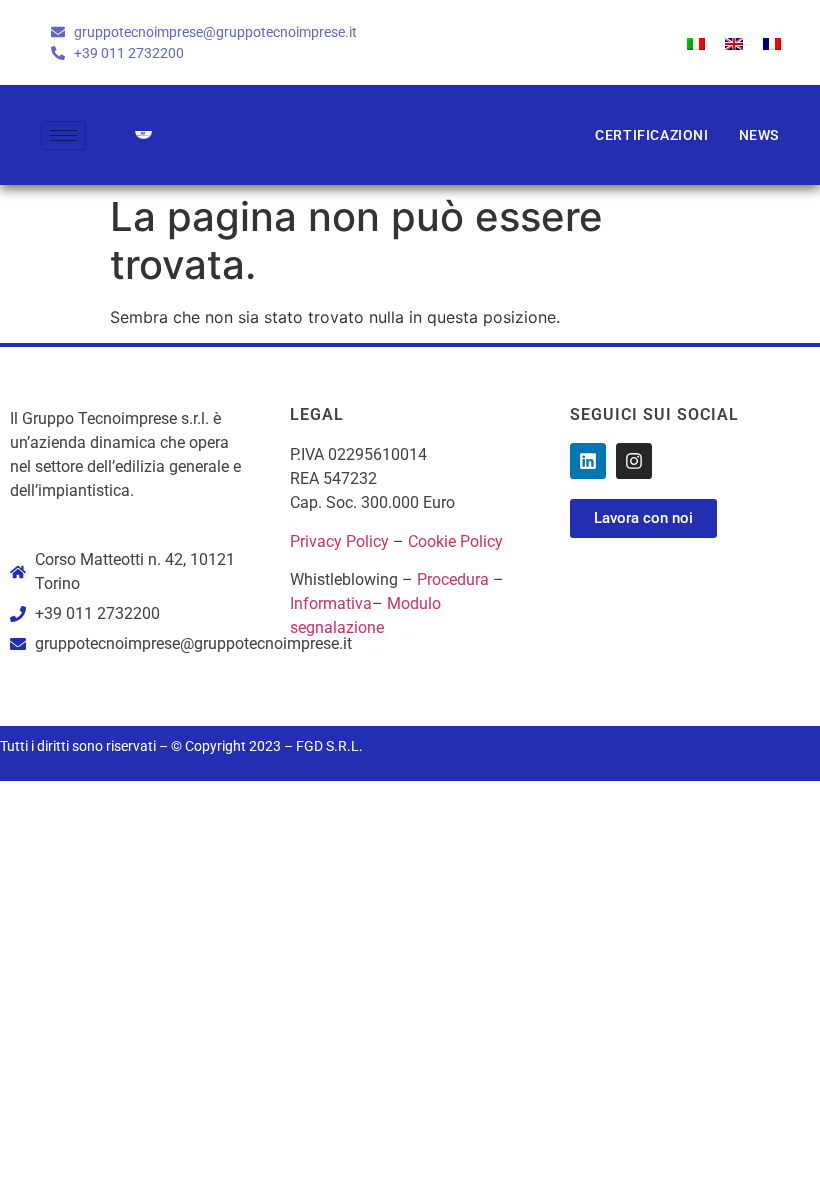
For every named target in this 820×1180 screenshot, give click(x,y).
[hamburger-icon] (63, 135)
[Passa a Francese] (772, 42)
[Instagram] (634, 461)
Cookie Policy (455, 541)
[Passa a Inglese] (734, 42)
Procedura (453, 579)
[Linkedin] (588, 461)
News (759, 135)
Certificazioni (651, 135)
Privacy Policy (339, 541)
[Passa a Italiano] (696, 42)
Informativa (331, 603)
